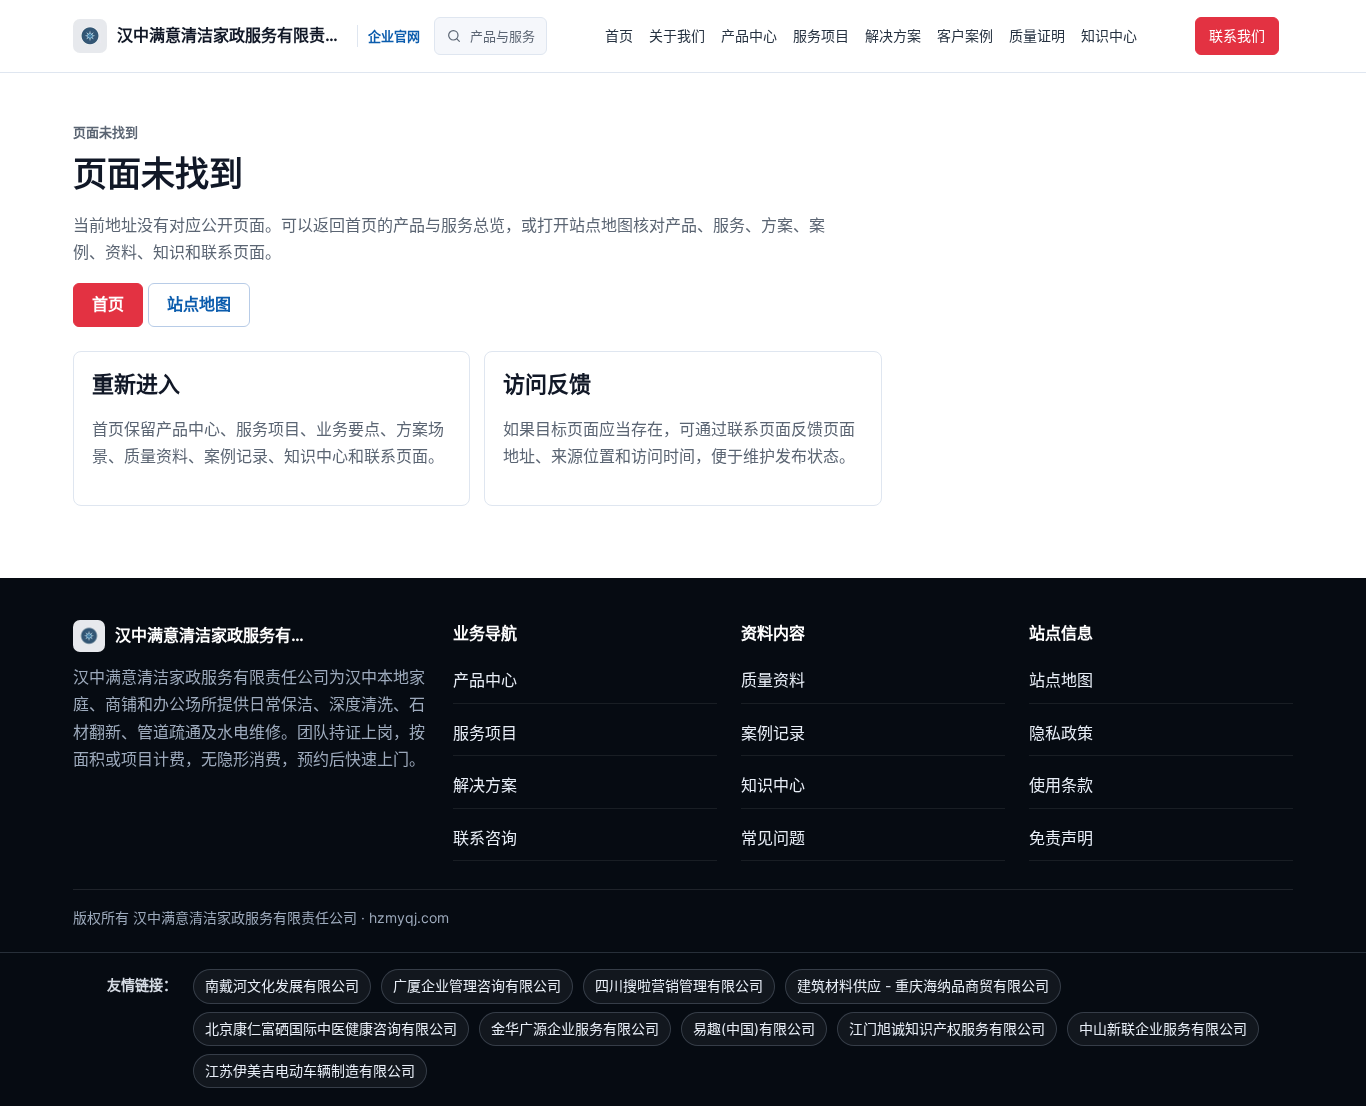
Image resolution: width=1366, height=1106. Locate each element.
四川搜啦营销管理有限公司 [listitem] (679, 985)
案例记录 (773, 733)
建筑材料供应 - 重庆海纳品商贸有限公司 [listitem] (923, 985)
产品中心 (749, 35)
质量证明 (1037, 35)
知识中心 (1109, 35)
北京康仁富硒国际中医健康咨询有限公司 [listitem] (331, 1028)
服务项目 (821, 35)
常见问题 (773, 838)
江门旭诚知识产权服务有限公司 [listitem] (947, 1028)
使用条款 (1061, 785)
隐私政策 (1061, 733)
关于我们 (677, 35)
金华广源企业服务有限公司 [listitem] (575, 1028)
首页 (619, 35)
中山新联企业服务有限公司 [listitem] (1163, 1028)
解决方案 (893, 35)
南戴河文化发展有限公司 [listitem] (282, 985)
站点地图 (199, 304)
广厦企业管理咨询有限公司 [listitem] (477, 985)
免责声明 (1061, 838)
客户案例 (965, 35)
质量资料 (773, 680)
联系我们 (1237, 35)
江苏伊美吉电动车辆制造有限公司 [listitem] (310, 1070)
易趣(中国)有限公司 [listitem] (754, 1028)
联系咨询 (485, 838)
